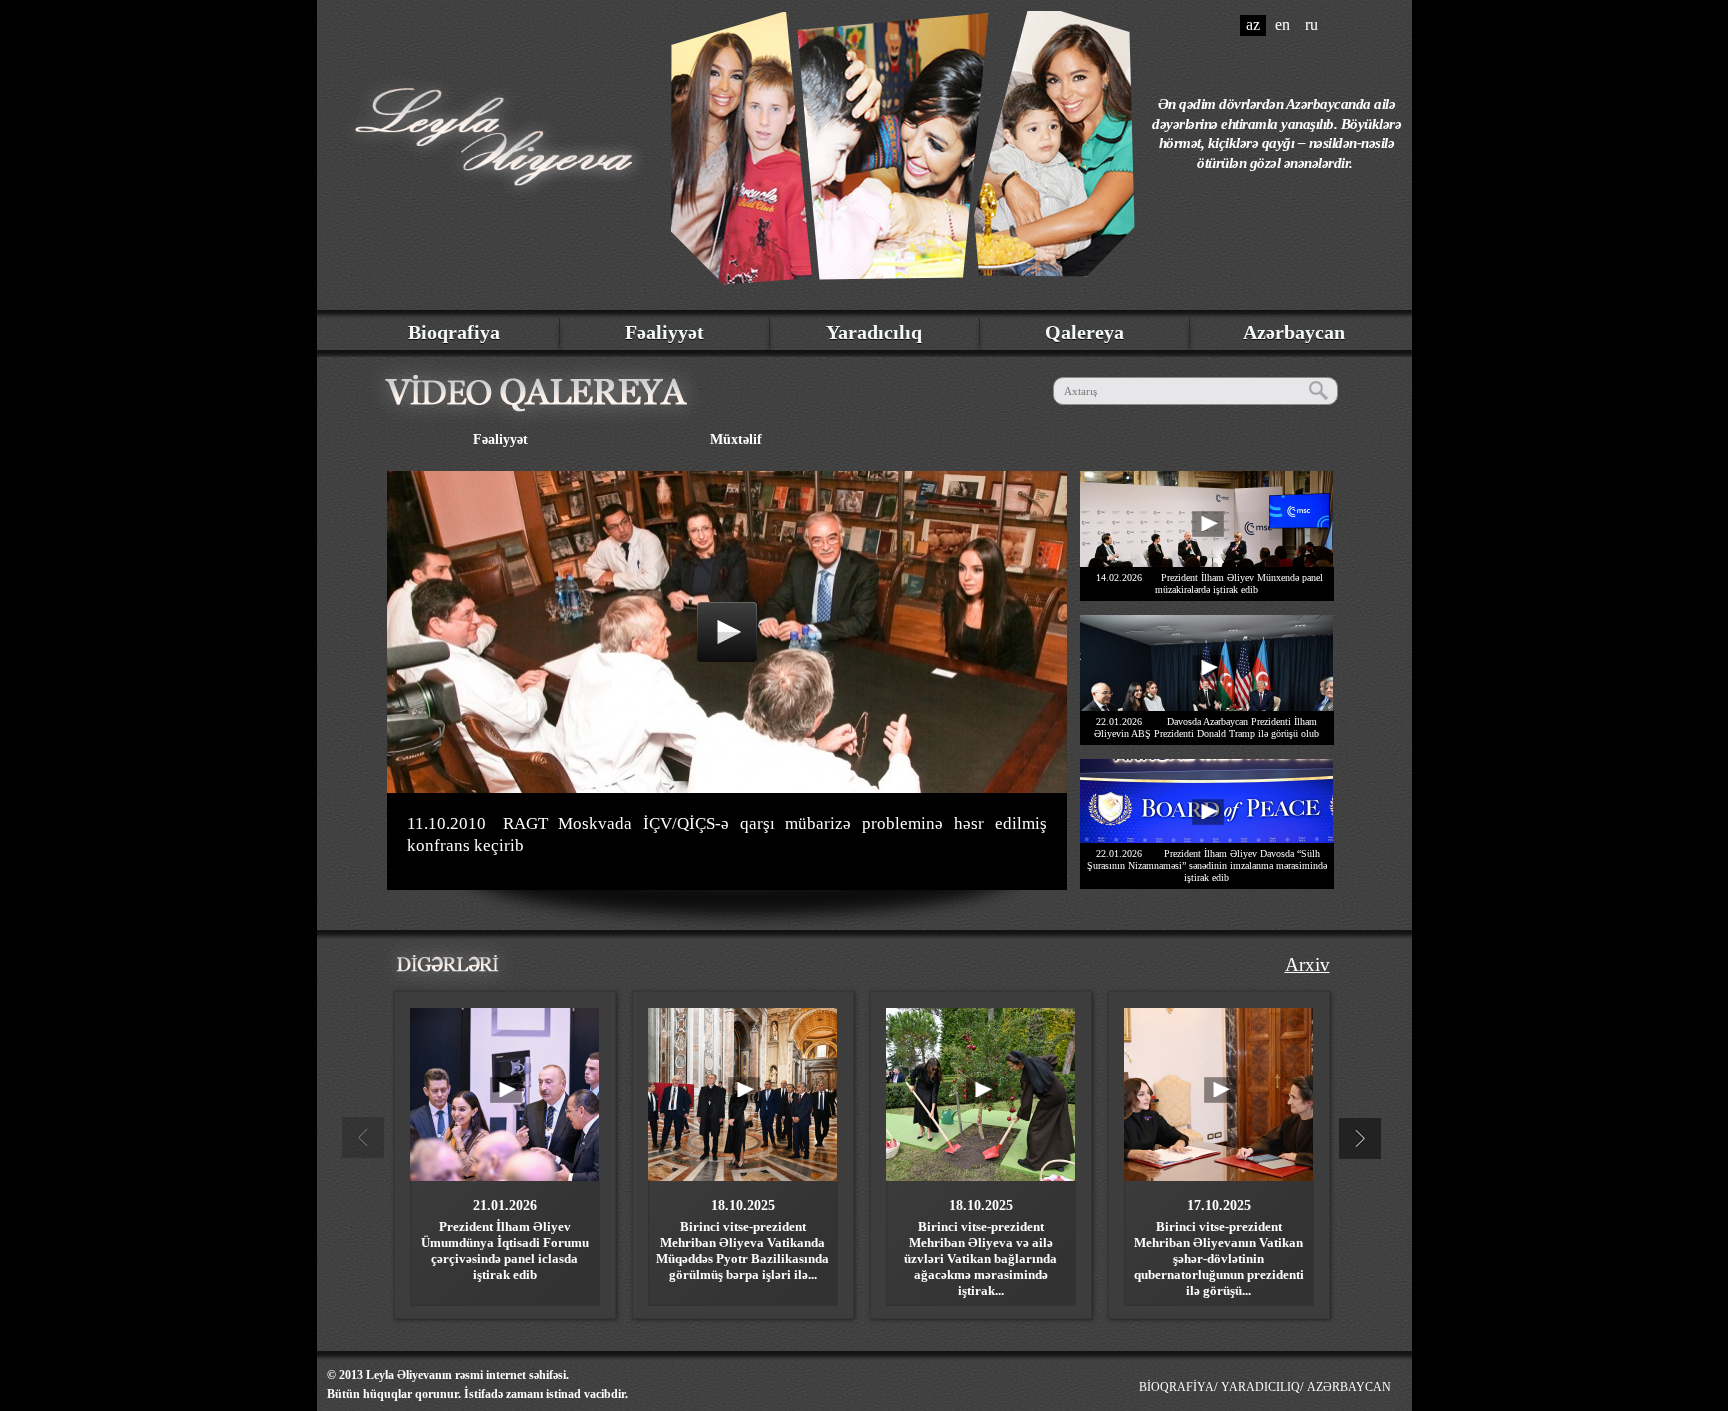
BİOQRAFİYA (1176, 1387)
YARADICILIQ (1260, 1387)
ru (1311, 24)
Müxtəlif (736, 439)
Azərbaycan (1294, 332)
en (1282, 24)
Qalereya (1084, 332)
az (1253, 24)
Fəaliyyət (664, 332)
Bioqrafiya (454, 332)
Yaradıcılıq (874, 332)
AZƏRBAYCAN (1349, 1387)
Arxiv (1307, 964)
